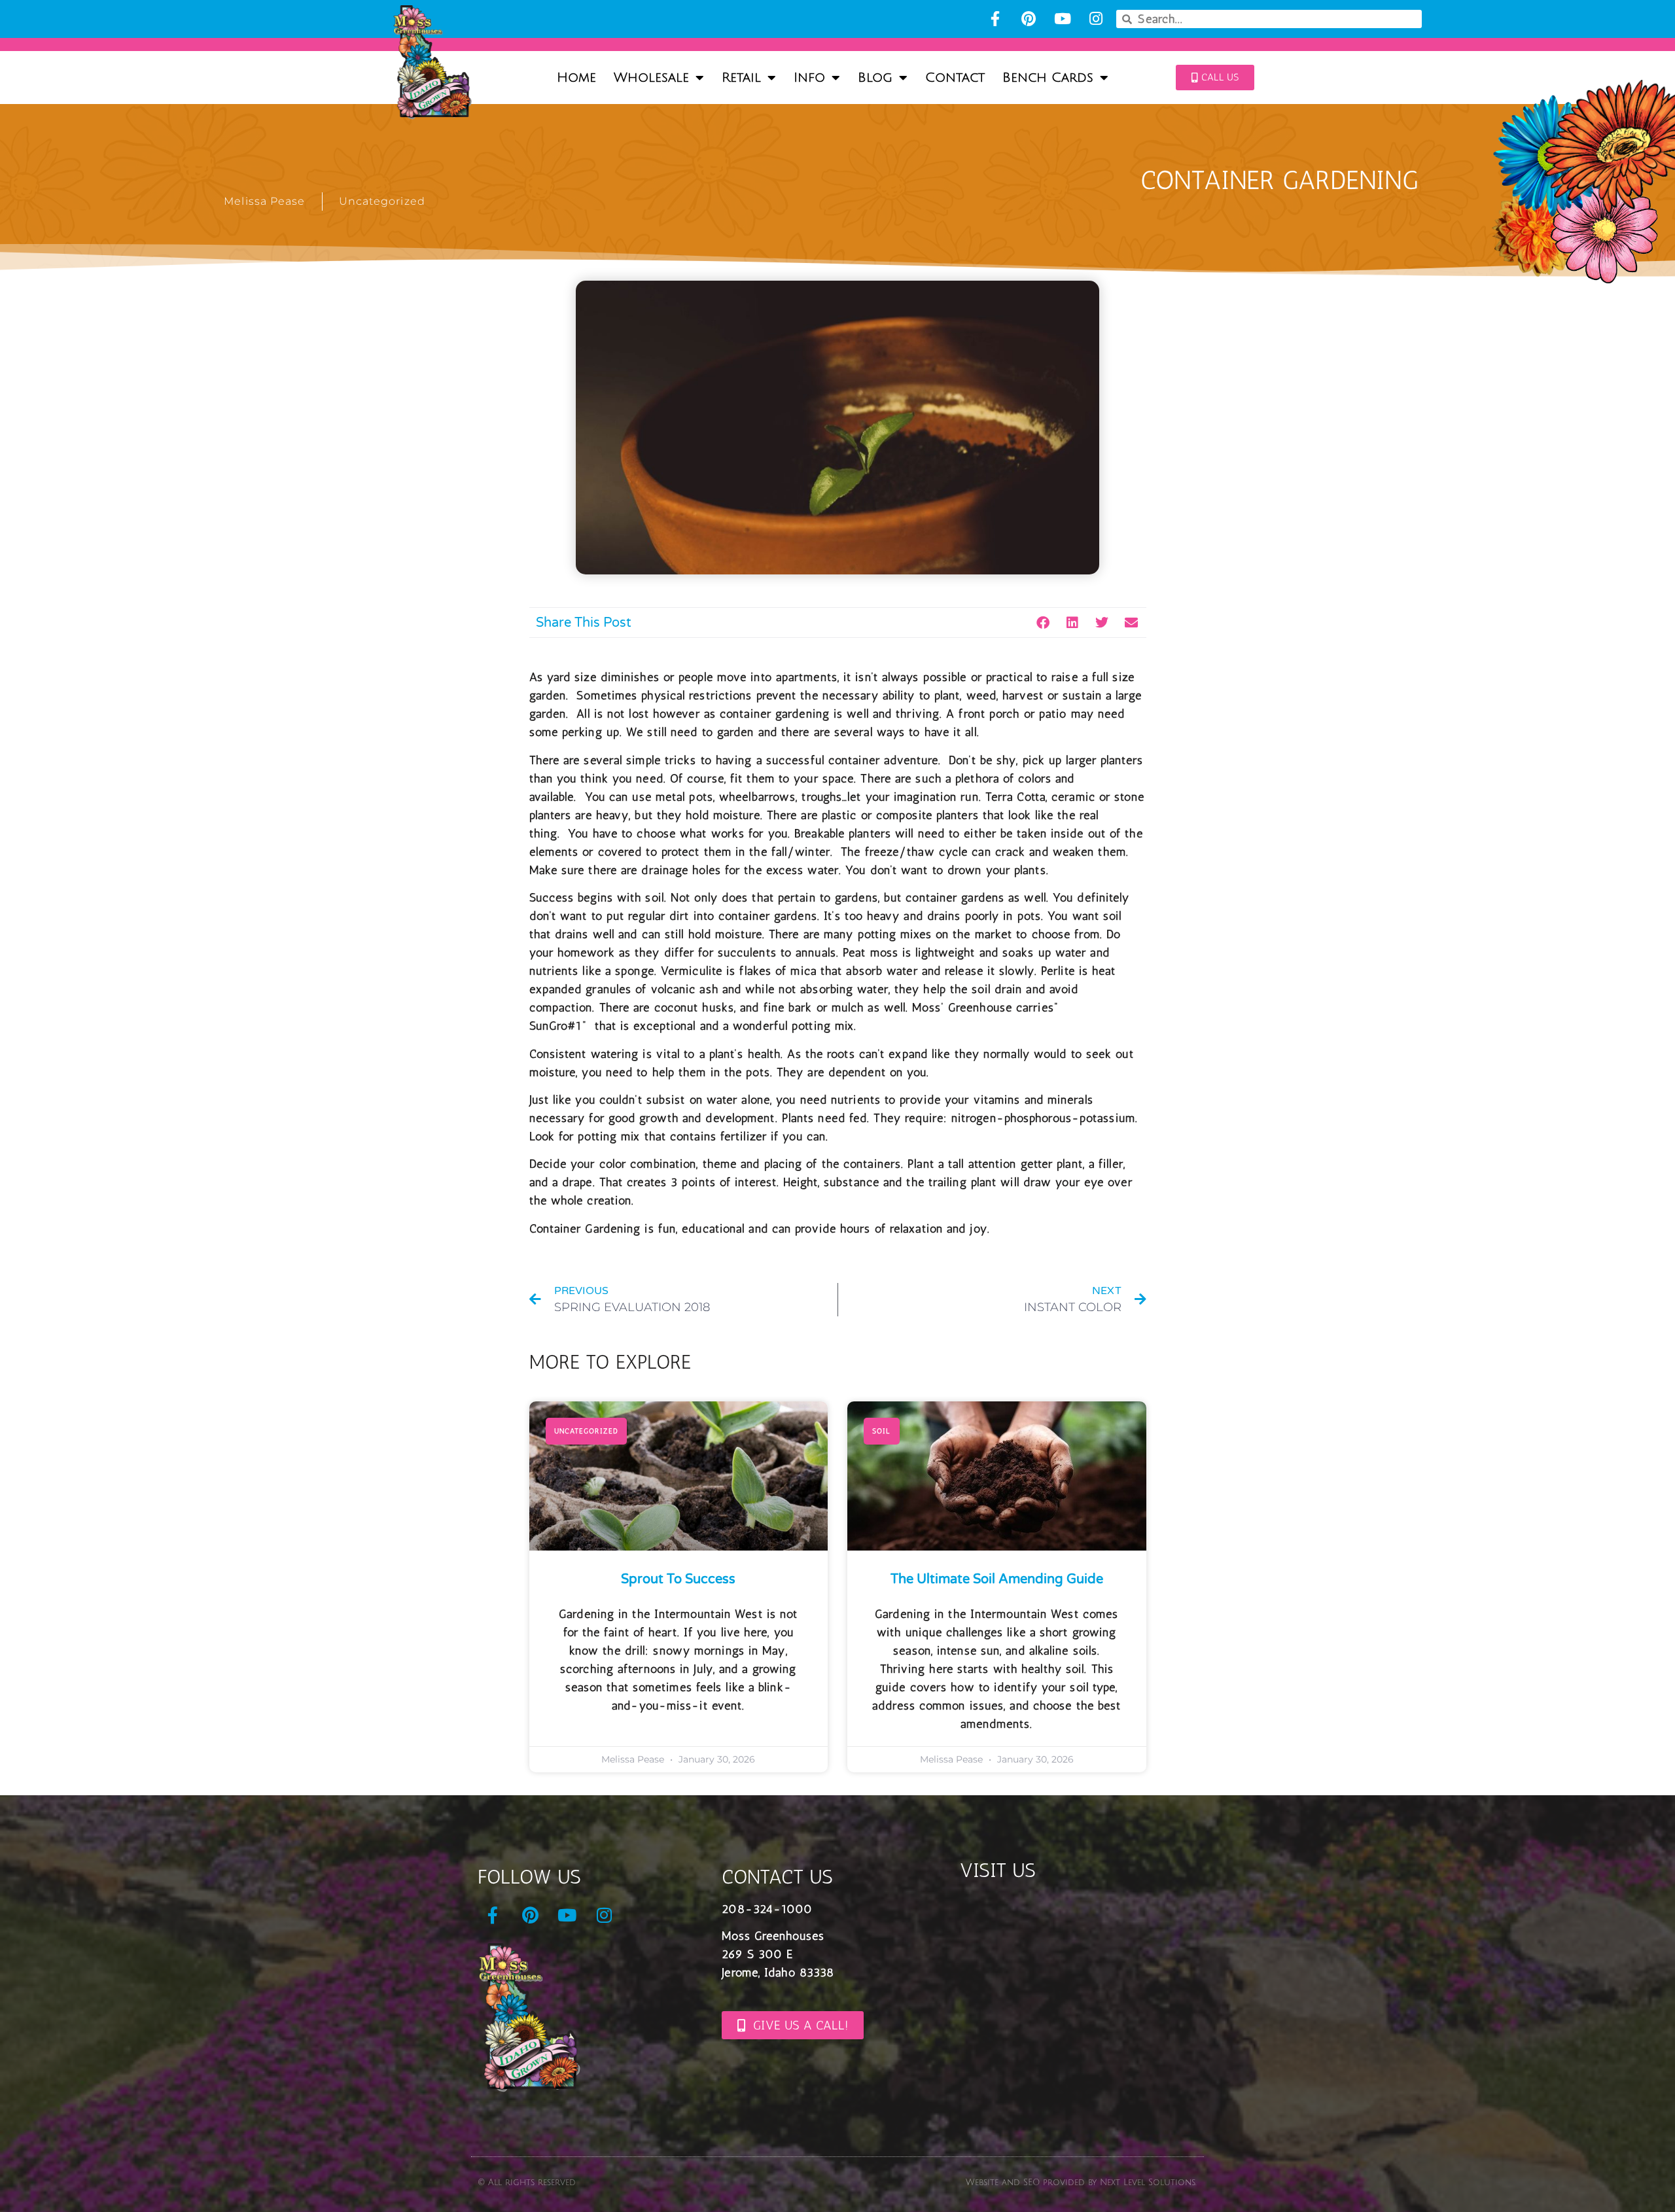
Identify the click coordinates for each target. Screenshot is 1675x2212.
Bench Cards (1048, 78)
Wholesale (651, 78)
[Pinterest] (1029, 19)
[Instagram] (1096, 19)
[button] (1043, 623)
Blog (875, 78)
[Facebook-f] (995, 19)
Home (576, 78)
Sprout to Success (678, 1579)
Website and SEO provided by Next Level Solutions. (1081, 2183)
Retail (741, 78)
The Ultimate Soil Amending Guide (997, 1579)
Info (809, 78)
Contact (955, 78)
